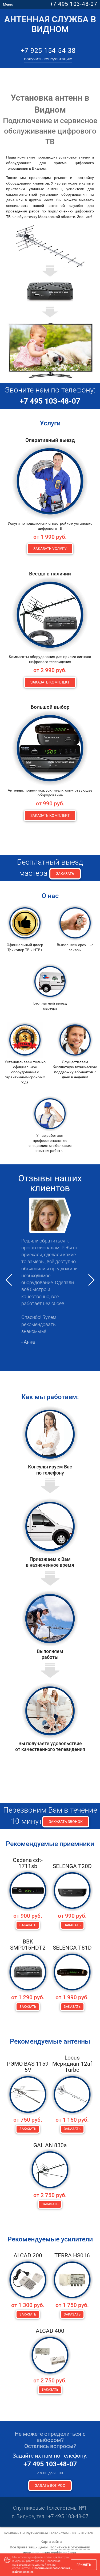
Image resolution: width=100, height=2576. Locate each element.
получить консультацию (48, 59)
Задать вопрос (50, 2485)
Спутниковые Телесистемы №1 (50, 2508)
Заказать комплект (50, 682)
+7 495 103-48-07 (74, 4)
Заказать (65, 874)
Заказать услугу (50, 549)
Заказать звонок (66, 1822)
